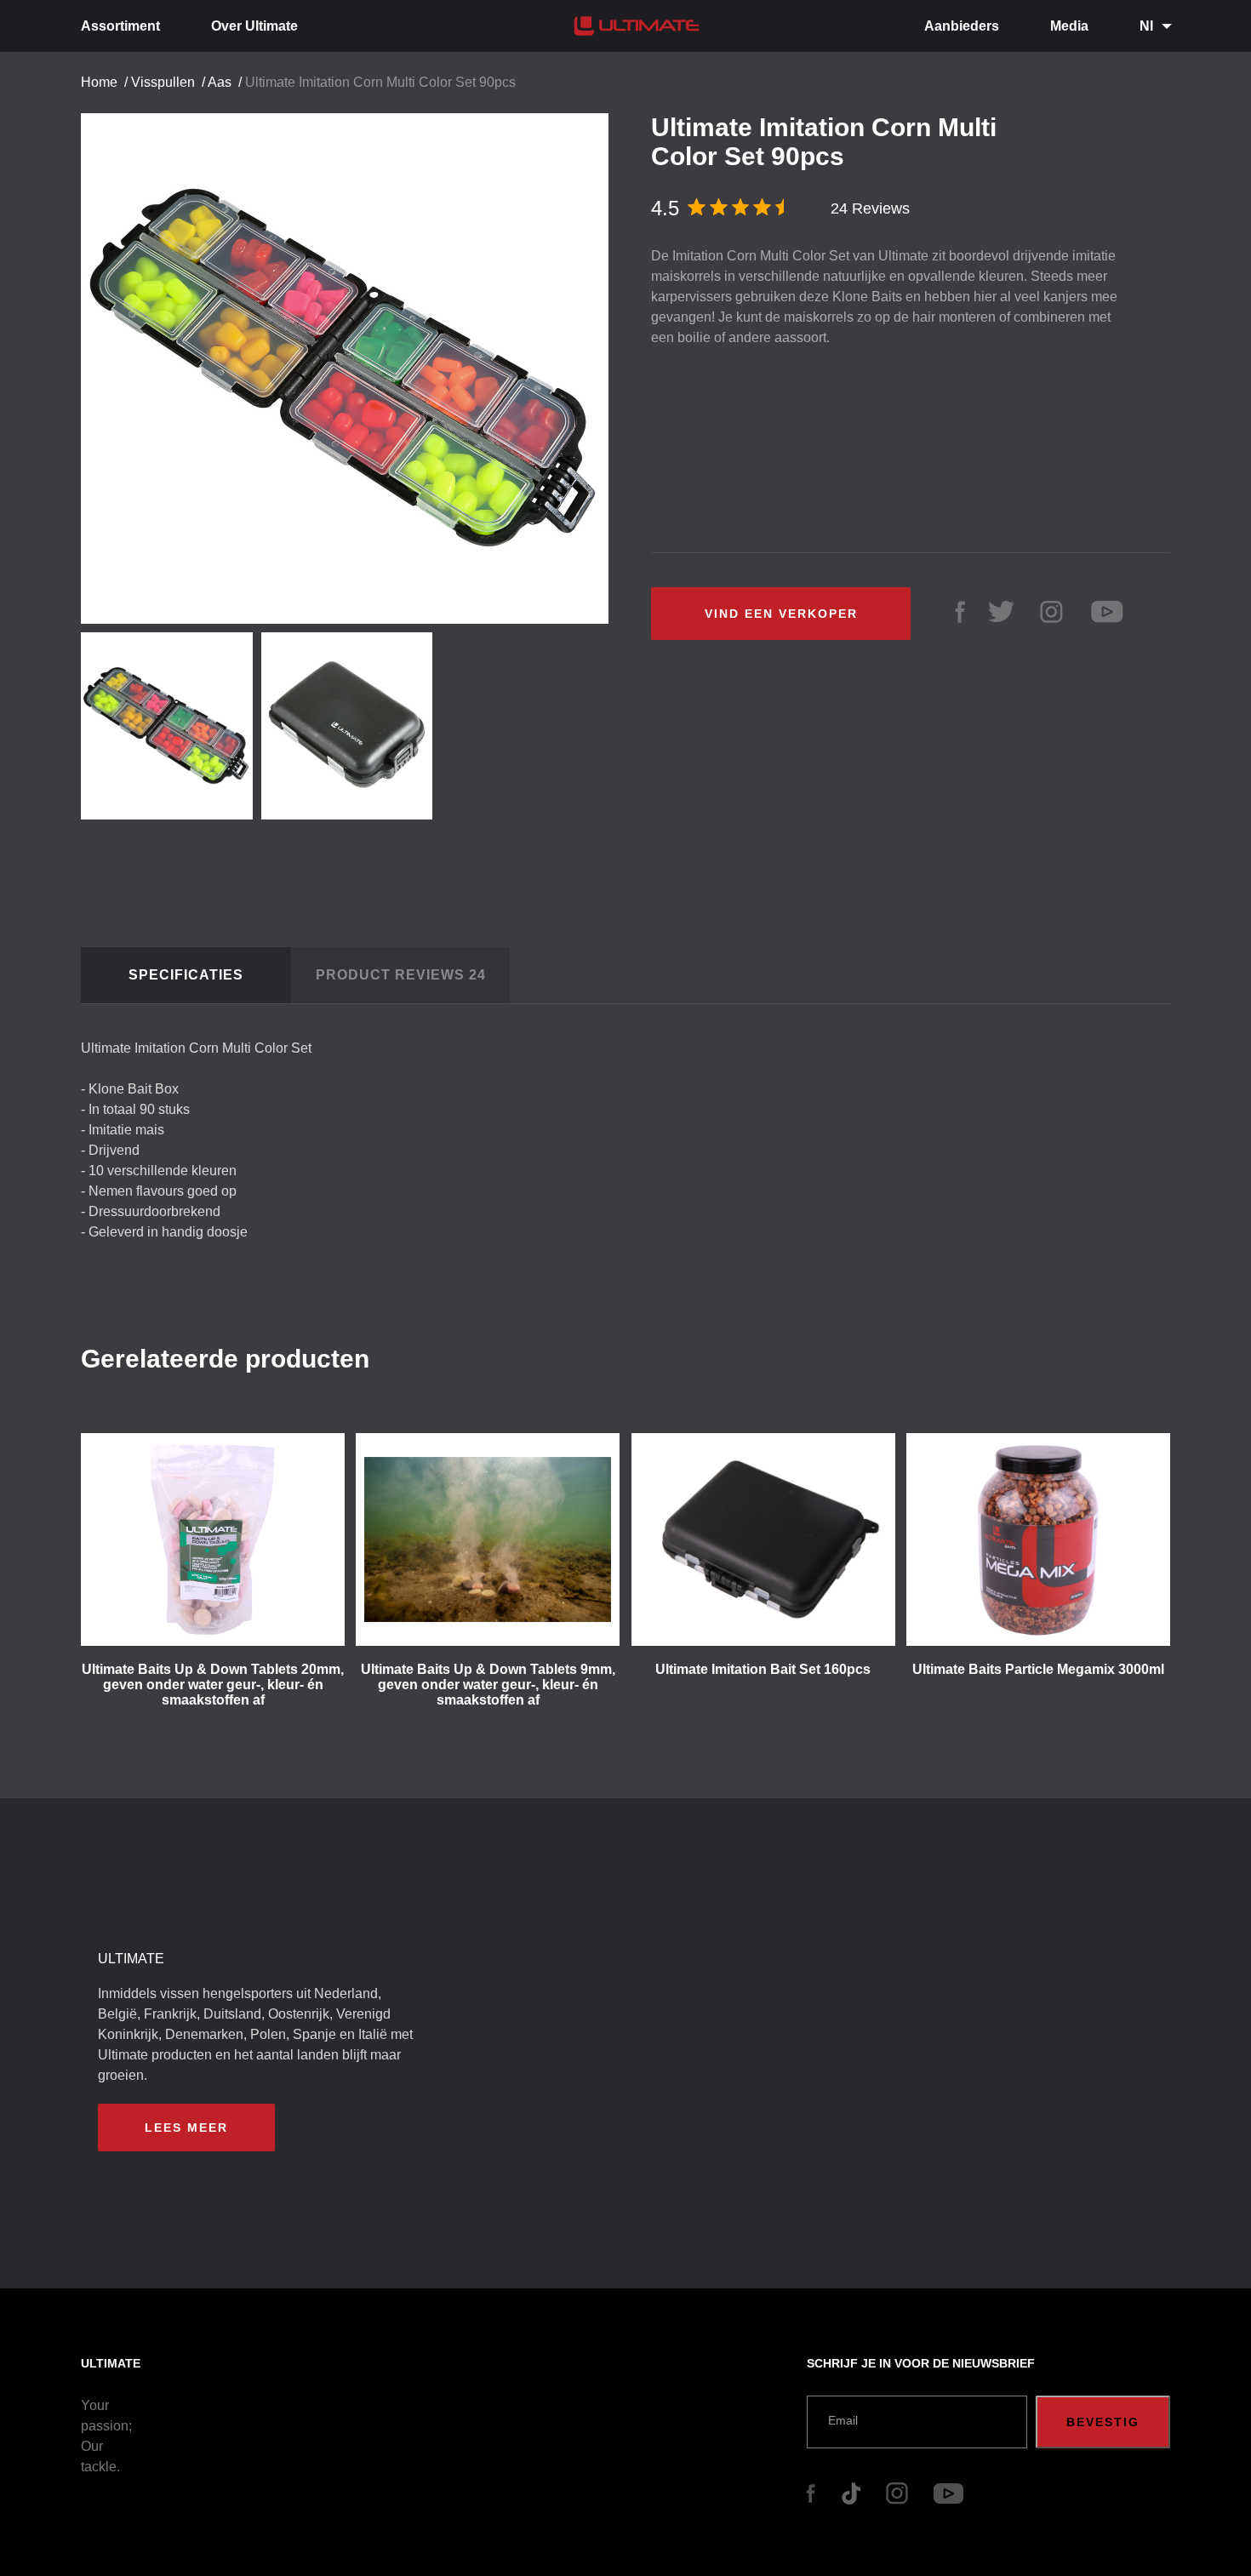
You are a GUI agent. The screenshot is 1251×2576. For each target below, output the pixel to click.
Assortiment (120, 26)
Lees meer (186, 2128)
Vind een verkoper (781, 614)
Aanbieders (962, 26)
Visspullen (163, 82)
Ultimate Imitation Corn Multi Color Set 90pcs (380, 82)
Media (1069, 26)
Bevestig (1103, 2422)
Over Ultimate (254, 26)
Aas (220, 82)
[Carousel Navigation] (353, 362)
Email (843, 2420)
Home (99, 82)
